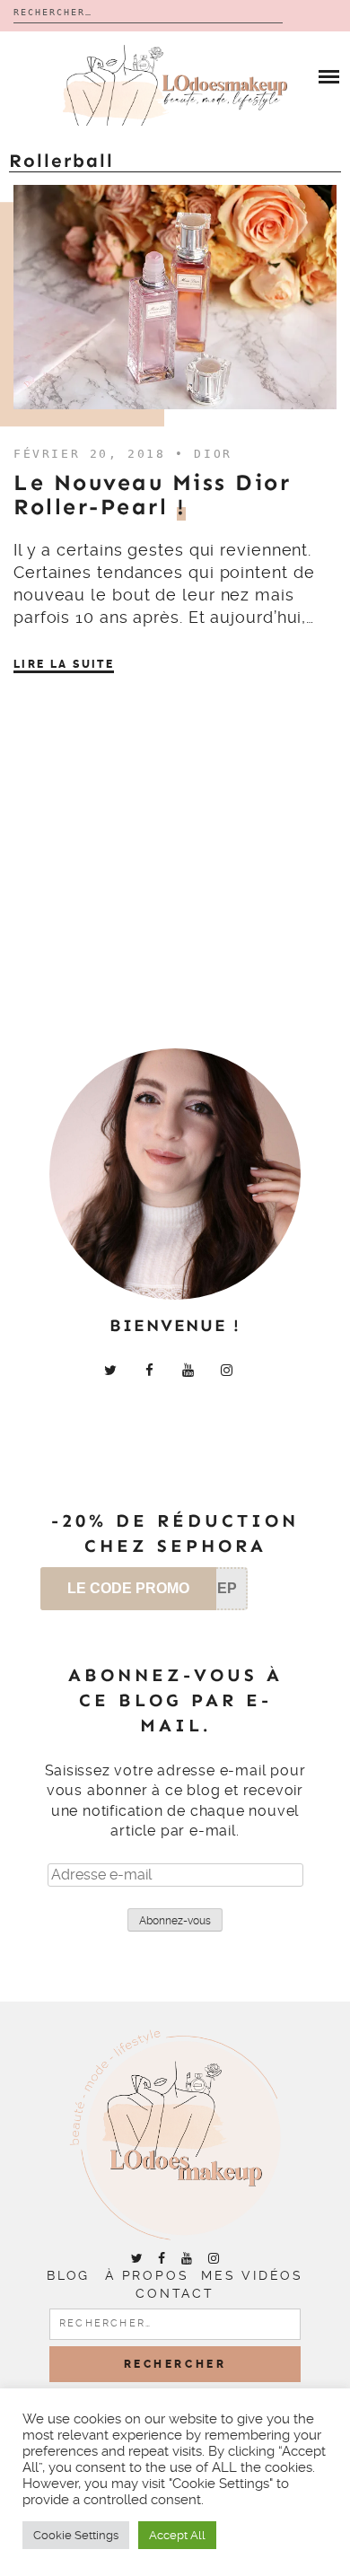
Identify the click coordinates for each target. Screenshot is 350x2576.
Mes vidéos (252, 2275)
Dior (213, 454)
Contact (175, 2293)
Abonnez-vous (175, 1921)
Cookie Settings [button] (76, 2535)
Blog (68, 2275)
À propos (147, 2275)
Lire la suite (64, 664)
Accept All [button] (177, 2535)
